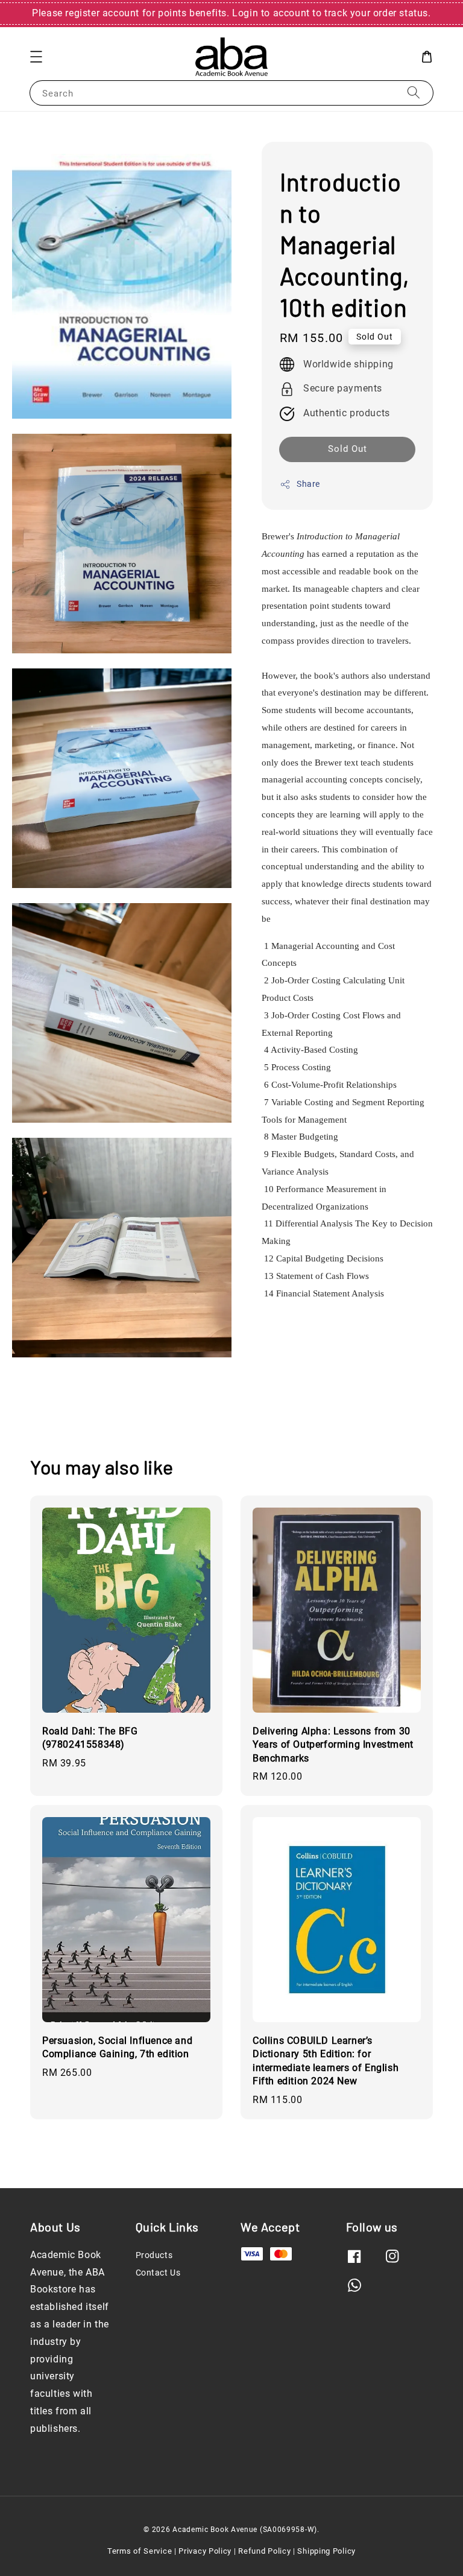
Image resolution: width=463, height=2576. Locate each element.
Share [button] (308, 484)
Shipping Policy (326, 2551)
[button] (36, 57)
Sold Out (348, 449)
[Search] (414, 93)
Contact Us (158, 2273)
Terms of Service (140, 2551)
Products (154, 2255)
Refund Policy (264, 2551)
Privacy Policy (205, 2551)
